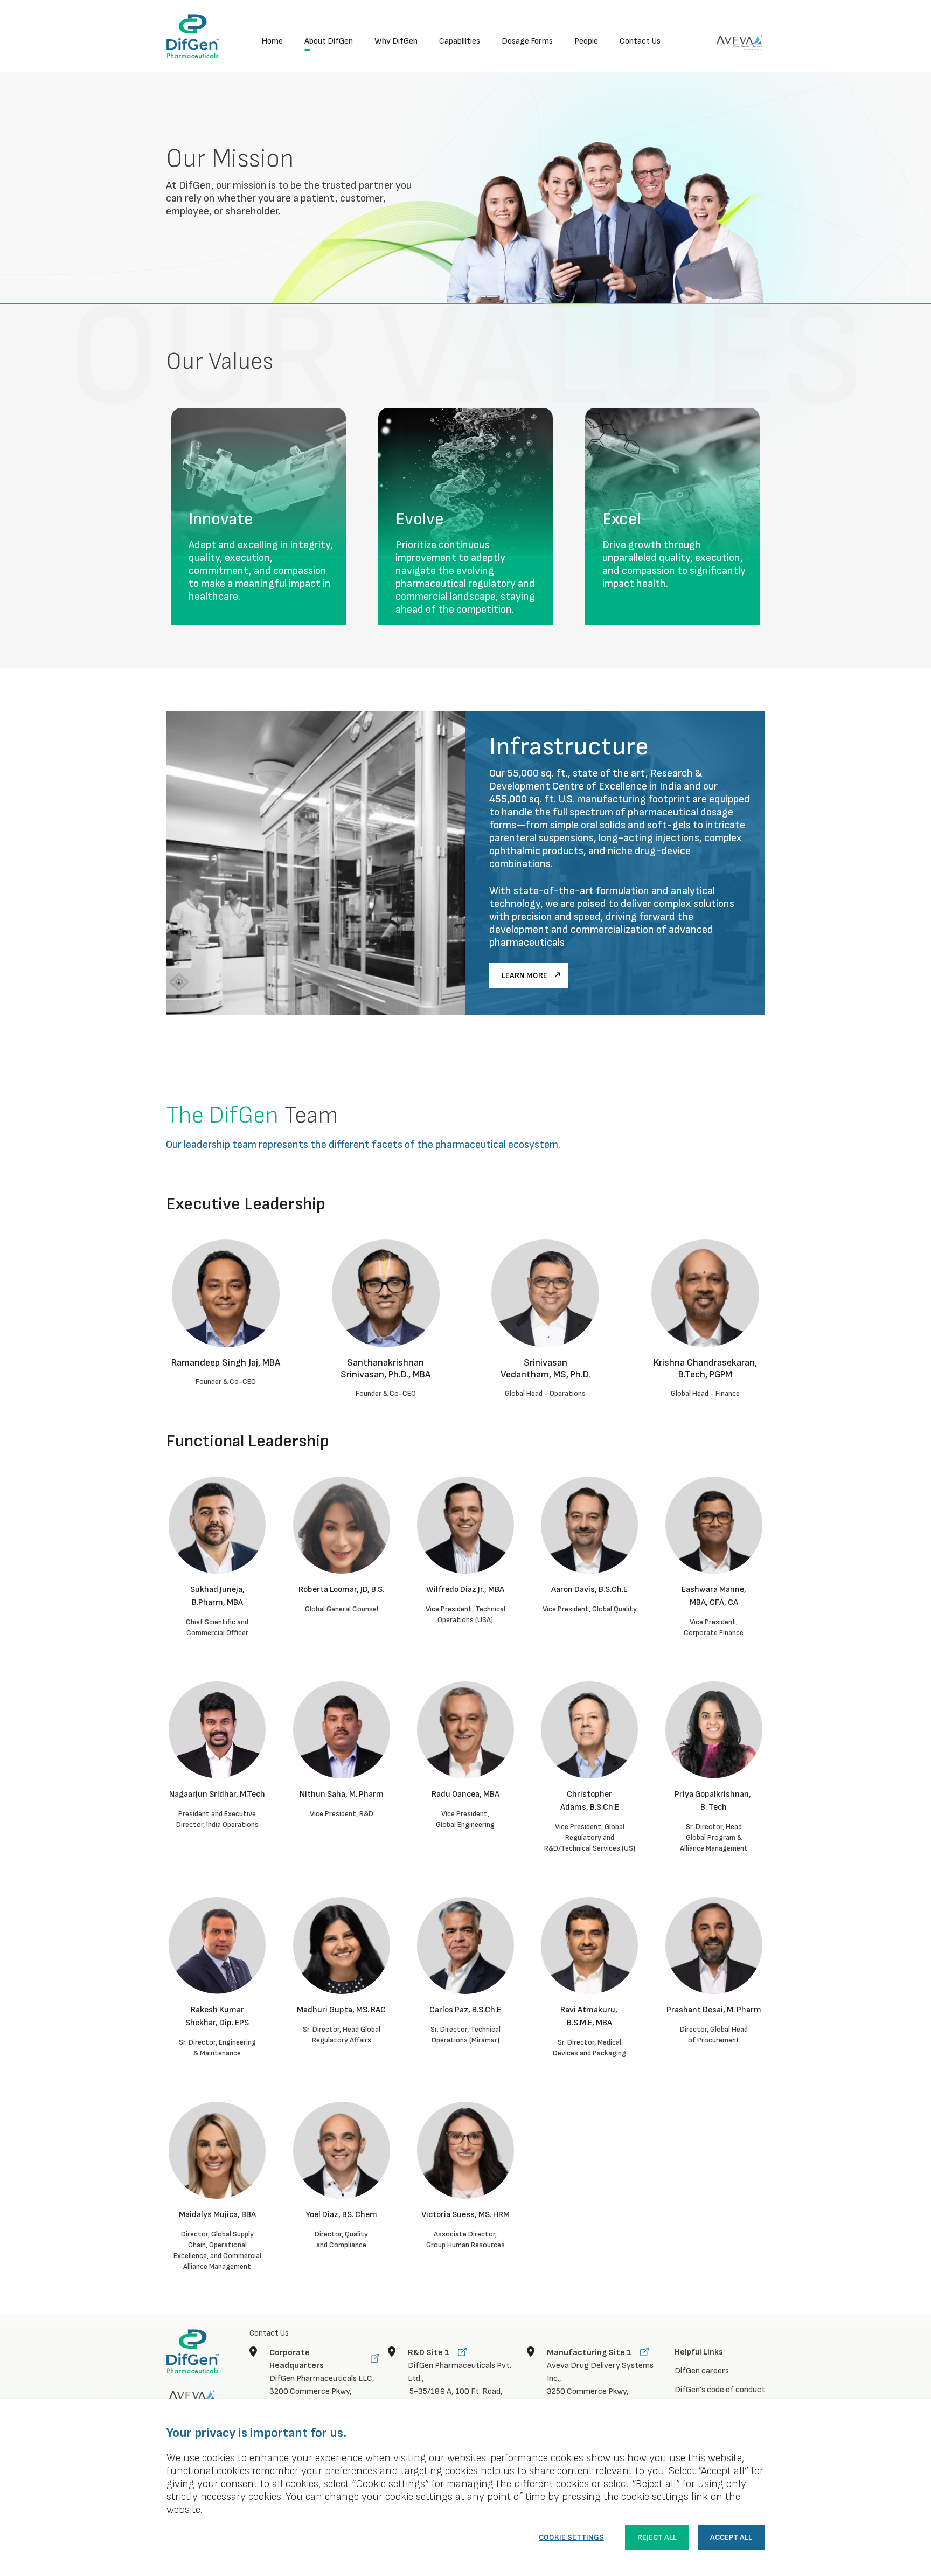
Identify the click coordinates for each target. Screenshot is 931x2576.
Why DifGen (396, 42)
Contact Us (640, 42)
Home (272, 42)
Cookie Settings (571, 2537)
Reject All (657, 2537)
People (586, 42)
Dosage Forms (527, 42)
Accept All (731, 2537)
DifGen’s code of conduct (720, 2390)
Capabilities (460, 42)
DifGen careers (702, 2371)
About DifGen (329, 42)
